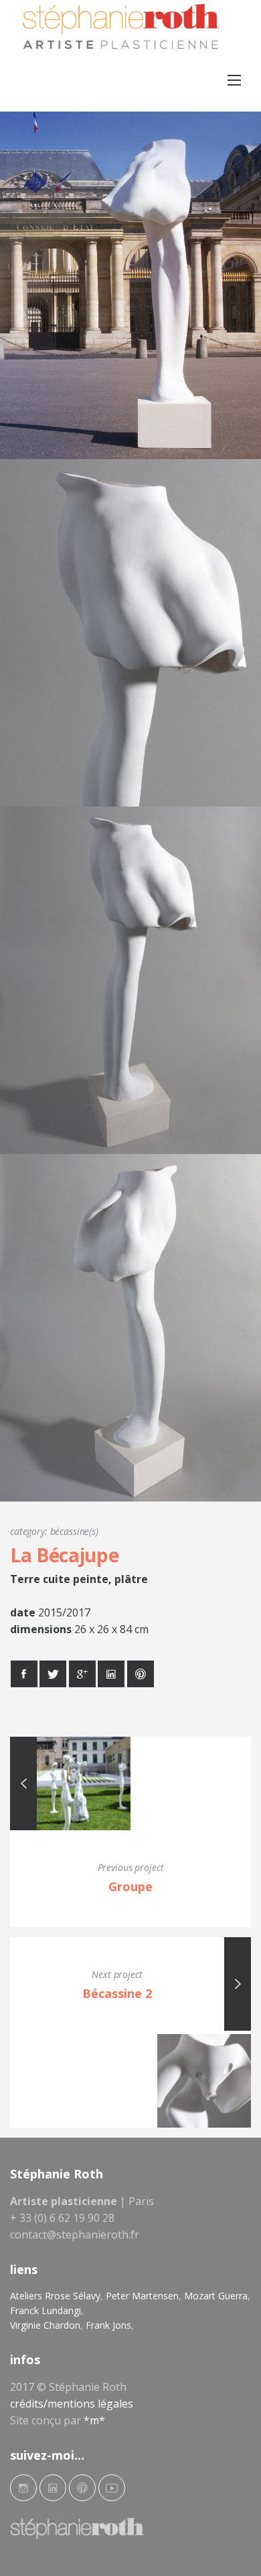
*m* (94, 2420)
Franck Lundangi (46, 2310)
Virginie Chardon (45, 2325)
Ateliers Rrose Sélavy (55, 2296)
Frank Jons (108, 2325)
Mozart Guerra (216, 2296)
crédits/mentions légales (72, 2404)
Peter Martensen (142, 2296)
